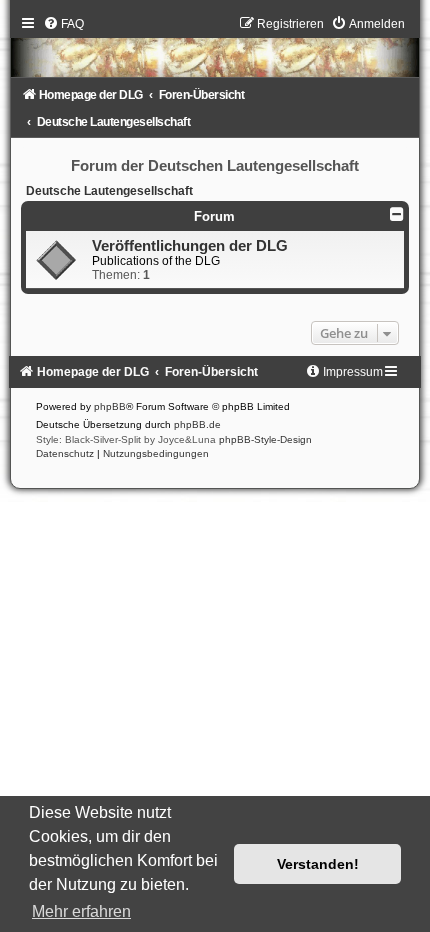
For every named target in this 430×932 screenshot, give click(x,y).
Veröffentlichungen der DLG (190, 246)
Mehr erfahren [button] (81, 911)
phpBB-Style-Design (265, 439)
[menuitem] (63, 24)
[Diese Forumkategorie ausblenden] (397, 214)
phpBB (110, 406)
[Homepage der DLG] (215, 51)
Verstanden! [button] (318, 864)
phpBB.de (197, 424)
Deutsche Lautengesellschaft (109, 191)
